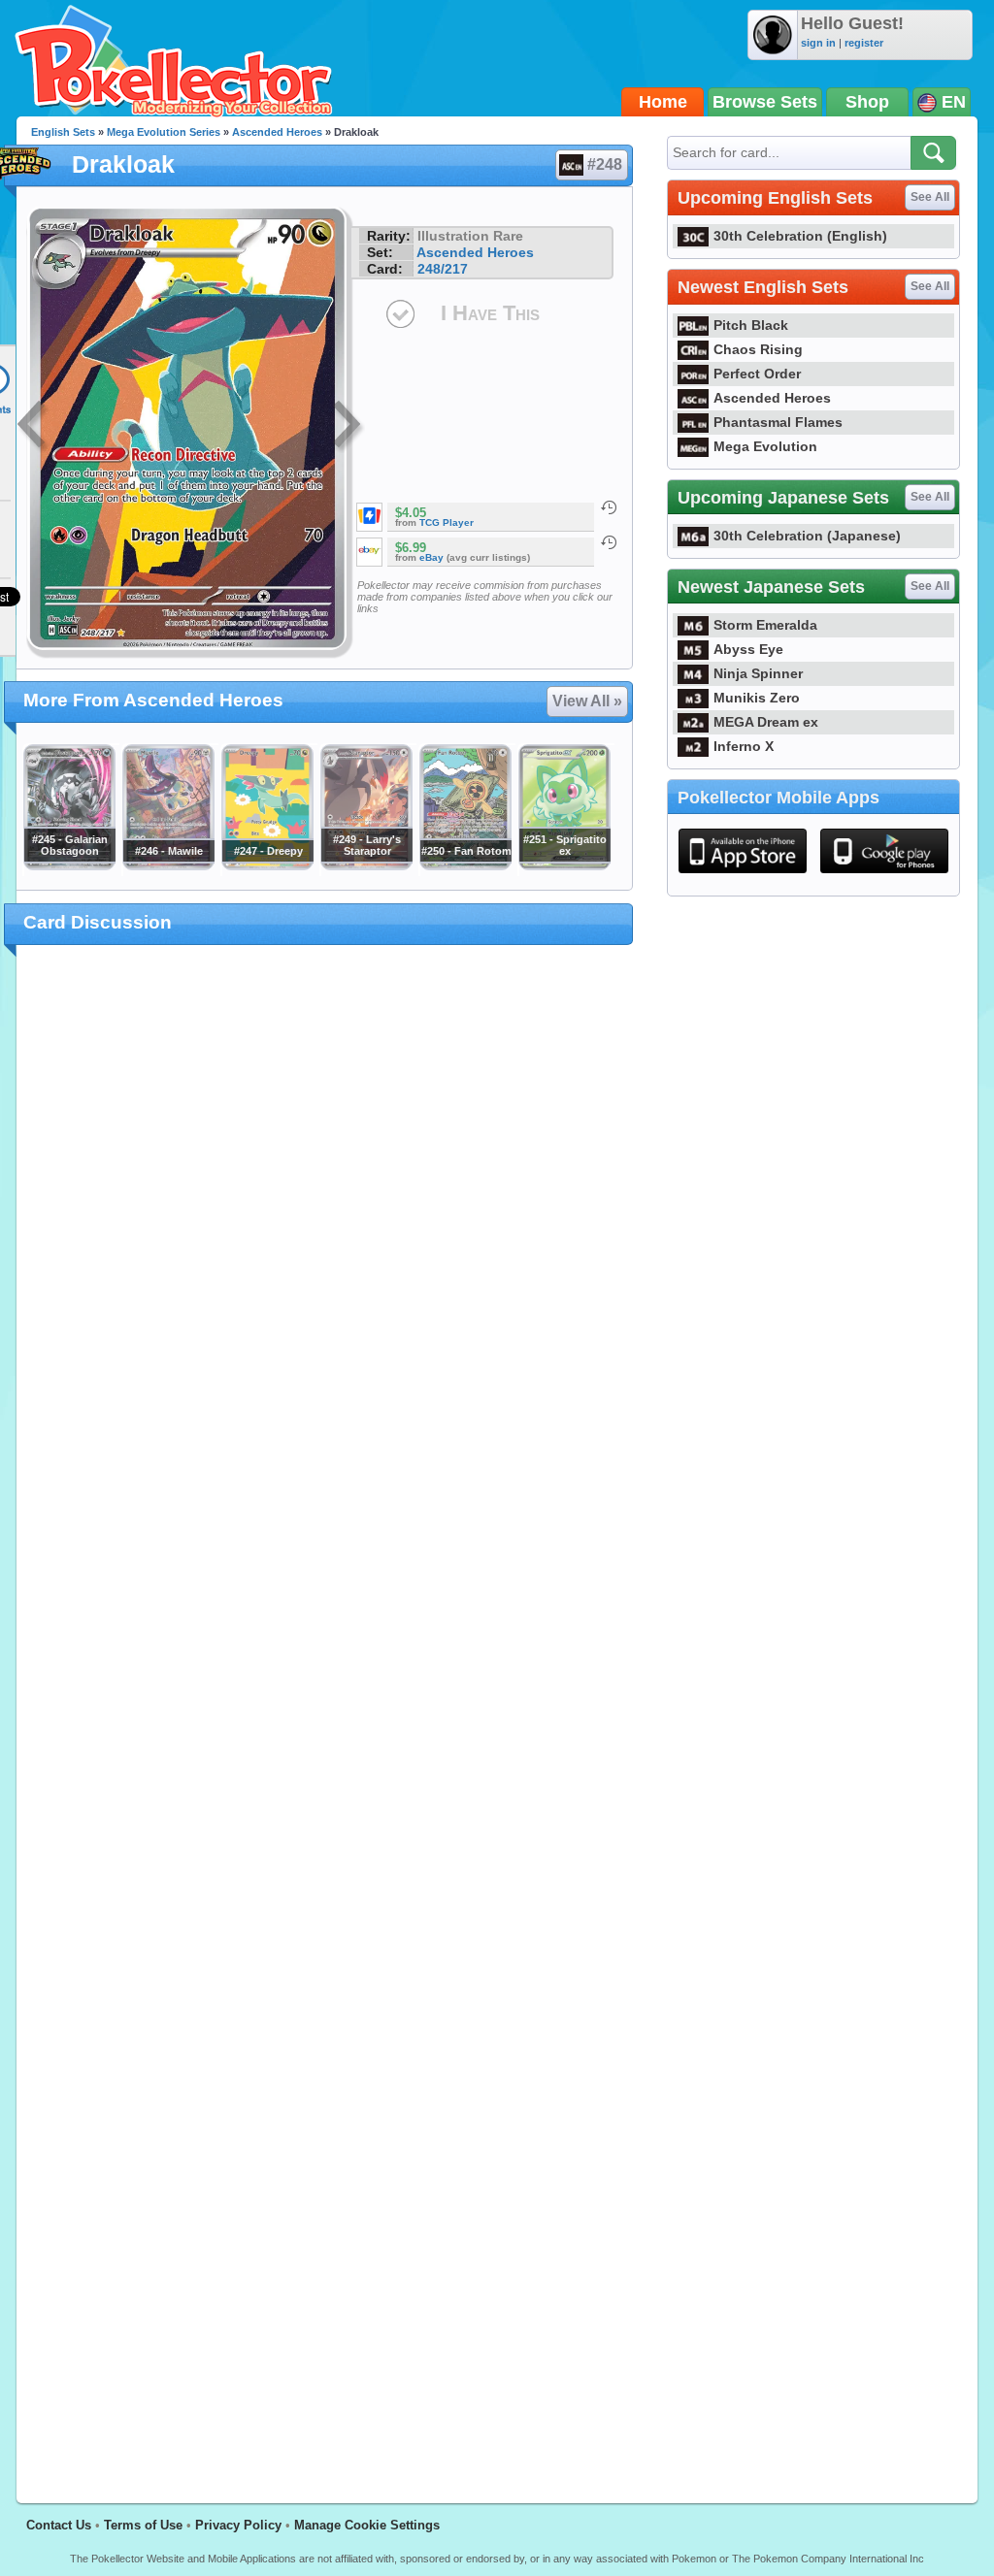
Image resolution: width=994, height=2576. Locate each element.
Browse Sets (765, 102)
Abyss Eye (748, 649)
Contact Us (59, 2525)
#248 (605, 164)
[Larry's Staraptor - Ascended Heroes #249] (366, 865)
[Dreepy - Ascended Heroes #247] (267, 865)
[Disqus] (325, 1712)
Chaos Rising (758, 349)
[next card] (348, 427)
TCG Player (447, 522)
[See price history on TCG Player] (609, 507)
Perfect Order (757, 374)
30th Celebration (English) (800, 236)
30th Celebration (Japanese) (807, 536)
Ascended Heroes (277, 132)
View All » (587, 701)
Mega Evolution (765, 446)
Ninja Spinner (758, 673)
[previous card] (33, 427)
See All (930, 197)
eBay (431, 557)
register (864, 43)
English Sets (63, 132)
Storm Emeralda (765, 625)
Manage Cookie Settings (367, 2525)
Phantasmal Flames (778, 422)
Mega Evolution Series (164, 132)
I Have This (490, 313)
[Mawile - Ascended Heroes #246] (168, 865)
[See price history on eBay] (609, 542)
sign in (818, 43)
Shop (867, 102)
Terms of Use (143, 2525)
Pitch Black (751, 325)
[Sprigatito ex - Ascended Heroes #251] (564, 865)
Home (663, 102)
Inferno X (744, 746)
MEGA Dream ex (766, 722)
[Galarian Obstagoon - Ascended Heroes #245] (69, 865)
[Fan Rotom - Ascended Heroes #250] (465, 865)
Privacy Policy (238, 2525)
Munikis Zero (757, 698)
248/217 (443, 269)
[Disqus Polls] (325, 1212)
